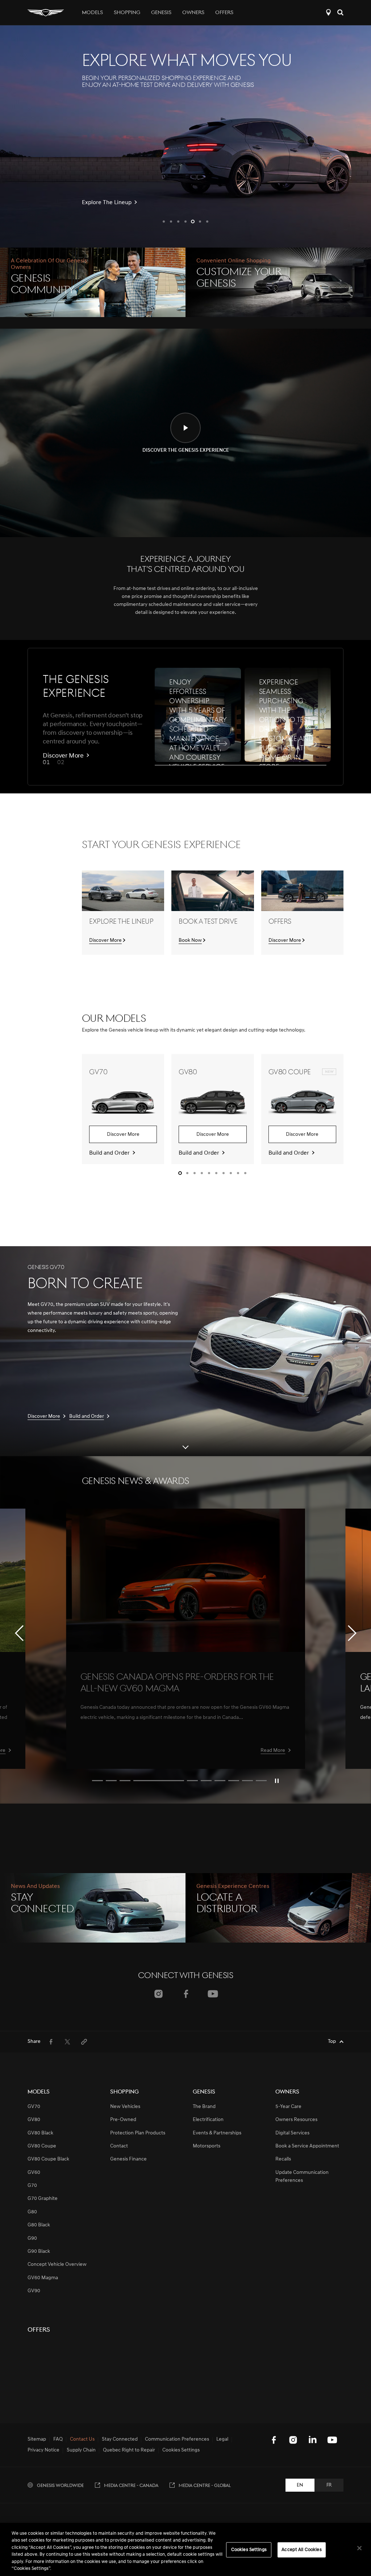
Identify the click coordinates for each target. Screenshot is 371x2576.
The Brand (204, 2107)
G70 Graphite (43, 2199)
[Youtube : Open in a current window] (213, 1994)
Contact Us (82, 2440)
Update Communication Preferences (302, 2177)
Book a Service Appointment (307, 2146)
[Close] (359, 2548)
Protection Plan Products (138, 2133)
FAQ (58, 2440)
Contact (119, 2146)
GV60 (34, 2173)
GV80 (34, 2120)
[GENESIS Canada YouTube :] (332, 2440)
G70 (32, 2186)
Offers (224, 13)
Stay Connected (120, 2440)
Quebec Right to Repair (129, 2450)
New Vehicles (125, 2107)
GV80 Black (40, 2133)
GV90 (34, 2291)
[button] (164, 222)
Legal (222, 2440)
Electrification (208, 2120)
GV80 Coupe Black (48, 2159)
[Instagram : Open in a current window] (159, 1994)
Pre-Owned (123, 2120)
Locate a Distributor (328, 12)
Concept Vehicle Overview (57, 2265)
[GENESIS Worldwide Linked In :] (313, 2440)
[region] (185, 2549)
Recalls (283, 2159)
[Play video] (277, 1781)
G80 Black (39, 2225)
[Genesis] (46, 12)
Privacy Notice (43, 2450)
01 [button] (46, 763)
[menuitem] (51, 2042)
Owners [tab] (193, 13)
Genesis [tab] (161, 13)
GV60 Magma (43, 2278)
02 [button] (61, 763)
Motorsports (207, 2146)
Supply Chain (81, 2450)
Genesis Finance (128, 2159)
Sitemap (37, 2440)
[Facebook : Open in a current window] (186, 1994)
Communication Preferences (177, 2440)
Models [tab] (92, 13)
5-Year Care (288, 2107)
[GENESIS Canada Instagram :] (293, 2440)
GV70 (34, 2107)
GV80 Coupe (42, 2146)
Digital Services (292, 2133)
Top (332, 2042)
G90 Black (39, 2252)
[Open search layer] (340, 12)
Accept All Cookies (301, 2550)
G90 (32, 2238)
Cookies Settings (249, 2550)
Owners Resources (296, 2120)
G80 (32, 2212)
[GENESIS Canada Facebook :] (274, 2440)
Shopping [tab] (127, 13)
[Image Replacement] (185, 1580)
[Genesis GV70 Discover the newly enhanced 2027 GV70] (185, 136)
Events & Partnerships (217, 2133)
